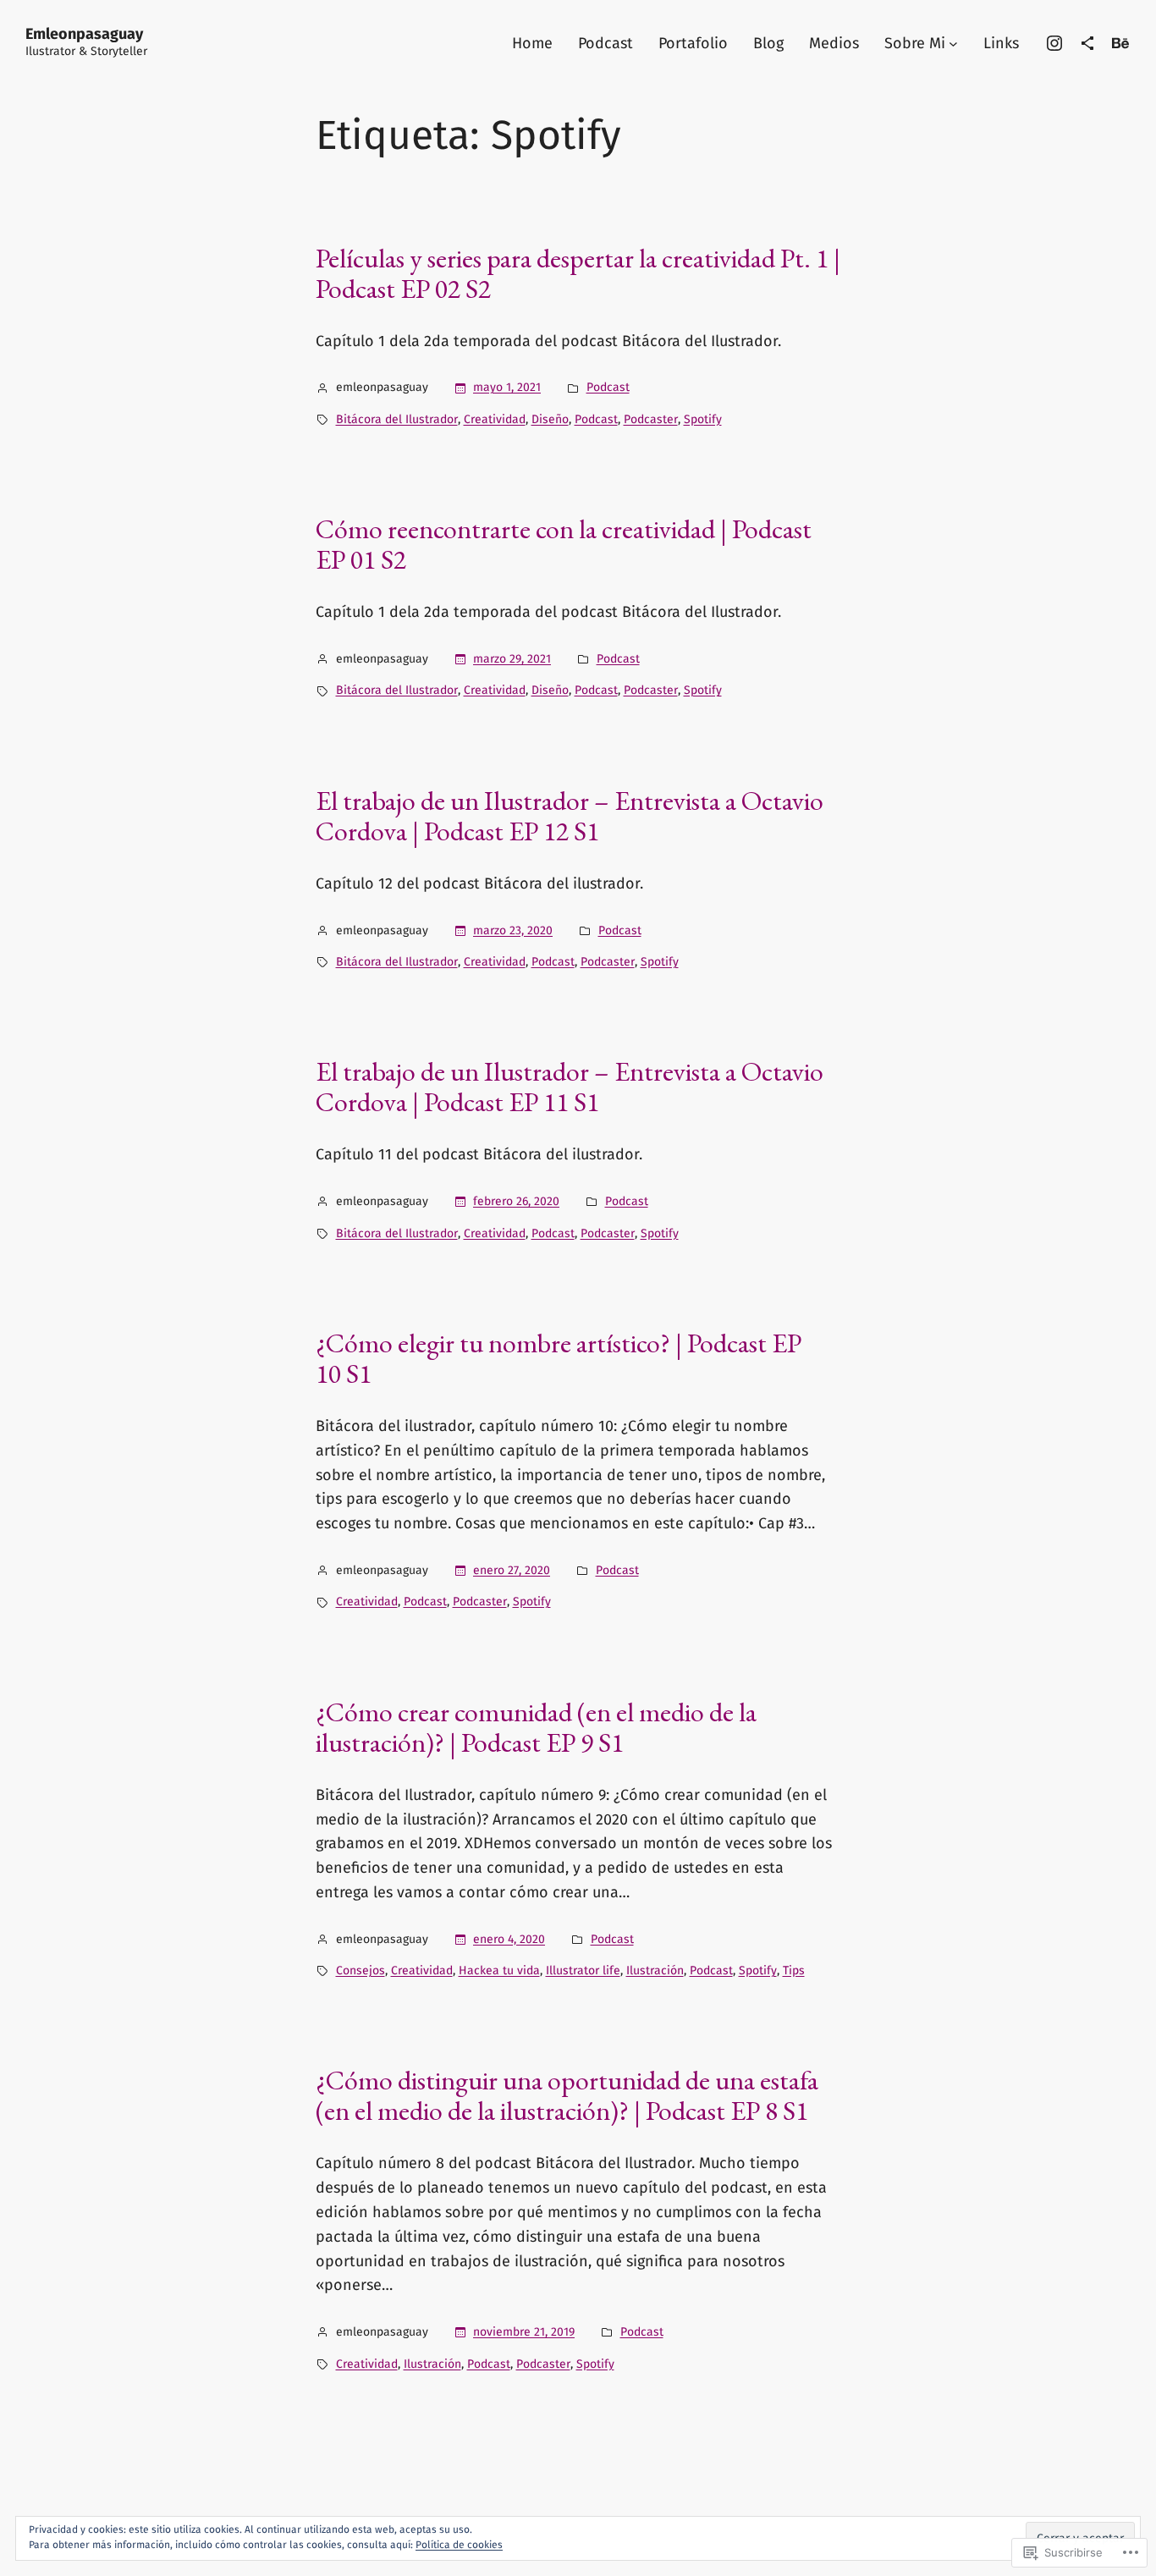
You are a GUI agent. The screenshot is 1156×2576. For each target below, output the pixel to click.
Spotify (703, 419)
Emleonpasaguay (84, 34)
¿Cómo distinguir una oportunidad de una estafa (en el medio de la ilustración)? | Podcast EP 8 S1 (567, 2095)
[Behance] (1120, 43)
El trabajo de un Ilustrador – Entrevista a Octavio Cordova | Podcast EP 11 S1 (570, 1087)
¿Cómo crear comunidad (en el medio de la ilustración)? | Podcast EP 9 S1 (536, 1727)
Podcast (608, 387)
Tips (794, 1971)
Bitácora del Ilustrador (397, 419)
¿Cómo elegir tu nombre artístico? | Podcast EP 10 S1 (559, 1358)
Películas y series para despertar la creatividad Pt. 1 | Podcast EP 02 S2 (578, 273)
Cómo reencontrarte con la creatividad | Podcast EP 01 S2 (564, 544)
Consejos (361, 1971)
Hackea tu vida (499, 1971)
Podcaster (651, 419)
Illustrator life (583, 1971)
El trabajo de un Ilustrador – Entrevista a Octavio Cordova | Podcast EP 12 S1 (570, 816)
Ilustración (655, 1971)
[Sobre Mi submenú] (953, 44)
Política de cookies (459, 2545)
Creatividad (495, 419)
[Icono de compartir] (1087, 43)
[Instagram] (1054, 43)
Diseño (550, 419)
